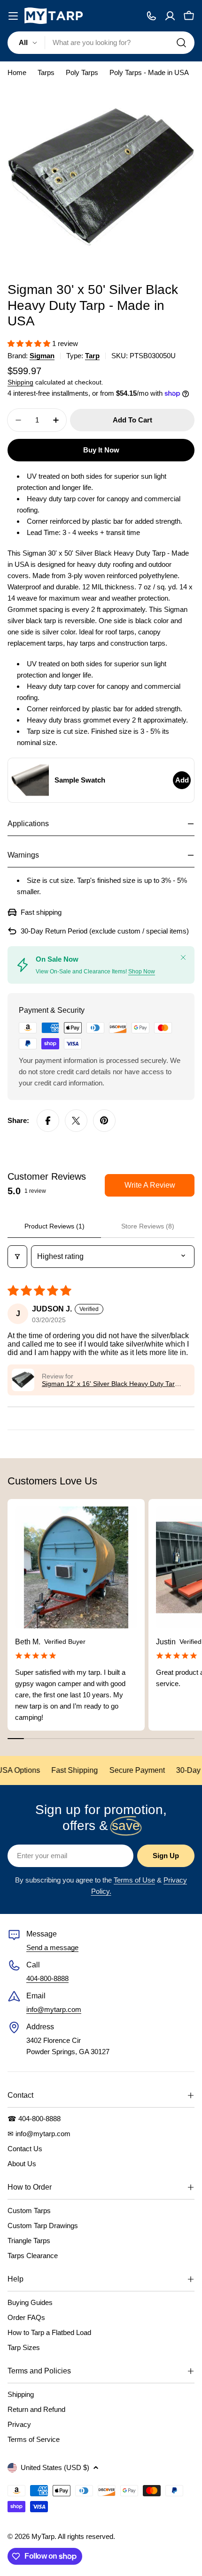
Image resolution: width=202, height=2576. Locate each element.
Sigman (42, 356)
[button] (30, 343)
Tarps (46, 72)
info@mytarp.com (54, 2009)
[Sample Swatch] (30, 780)
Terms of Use (134, 1880)
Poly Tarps (82, 72)
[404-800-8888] (151, 16)
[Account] (170, 16)
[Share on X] (76, 1121)
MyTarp (43, 2536)
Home (17, 72)
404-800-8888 (47, 1978)
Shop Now (142, 972)
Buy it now (101, 450)
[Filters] (17, 1257)
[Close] (183, 957)
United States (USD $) (55, 2467)
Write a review (150, 1185)
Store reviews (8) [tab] (148, 1226)
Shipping (20, 382)
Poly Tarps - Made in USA (149, 72)
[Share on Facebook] (48, 1121)
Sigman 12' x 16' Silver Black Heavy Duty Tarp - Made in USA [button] (112, 1384)
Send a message (52, 1947)
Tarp (92, 356)
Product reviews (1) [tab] (54, 1226)
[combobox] (101, 43)
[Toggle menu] (13, 16)
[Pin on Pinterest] (104, 1121)
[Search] (181, 43)
